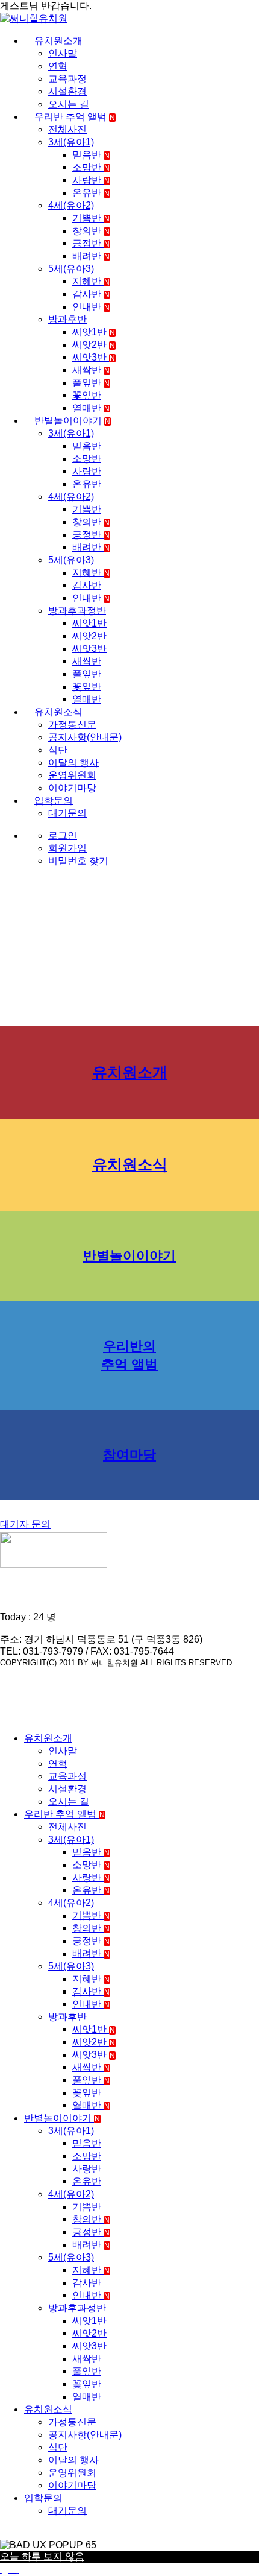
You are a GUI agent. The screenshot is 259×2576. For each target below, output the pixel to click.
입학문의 (54, 800)
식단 (58, 750)
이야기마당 (72, 788)
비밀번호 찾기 (78, 861)
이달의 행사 (73, 762)
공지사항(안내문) (85, 737)
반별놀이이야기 (72, 421)
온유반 (91, 193)
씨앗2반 (94, 345)
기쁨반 (91, 218)
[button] (7, 1717)
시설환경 (67, 91)
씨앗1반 (94, 332)
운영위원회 (72, 775)
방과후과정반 (77, 611)
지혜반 (91, 281)
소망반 (91, 167)
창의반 (91, 231)
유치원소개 (58, 41)
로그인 (63, 835)
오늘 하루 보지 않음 (42, 2556)
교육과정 (67, 79)
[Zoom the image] (129, 1551)
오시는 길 (69, 104)
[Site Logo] (34, 18)
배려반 (91, 256)
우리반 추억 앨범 (75, 117)
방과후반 (67, 319)
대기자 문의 (25, 1524)
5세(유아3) (71, 269)
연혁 (58, 66)
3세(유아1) (71, 142)
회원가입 (67, 848)
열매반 (91, 408)
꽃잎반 (87, 395)
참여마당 (129, 1455)
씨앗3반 (94, 357)
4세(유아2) (71, 205)
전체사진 (67, 129)
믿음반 (91, 155)
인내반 (91, 307)
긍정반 (91, 243)
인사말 (63, 53)
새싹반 (91, 370)
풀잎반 (91, 383)
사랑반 (91, 180)
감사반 (91, 294)
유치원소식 (58, 712)
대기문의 (67, 813)
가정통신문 (72, 724)
